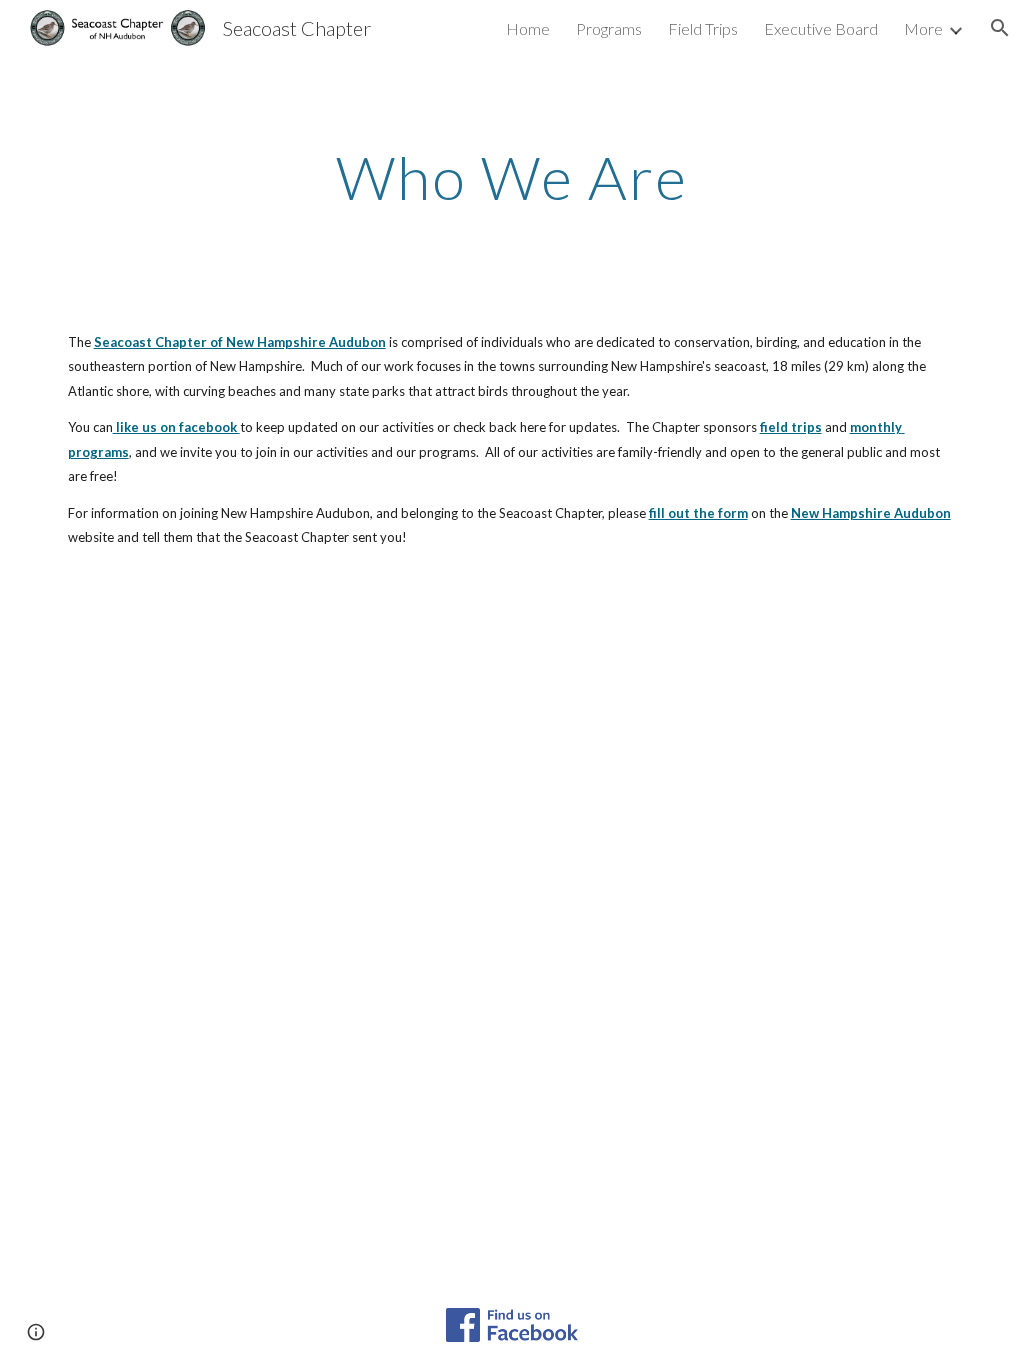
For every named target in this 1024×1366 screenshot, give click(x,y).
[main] (511, 177)
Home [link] (528, 28)
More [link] (923, 28)
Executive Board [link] (821, 28)
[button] (1000, 28)
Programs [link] (609, 28)
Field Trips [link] (703, 28)
